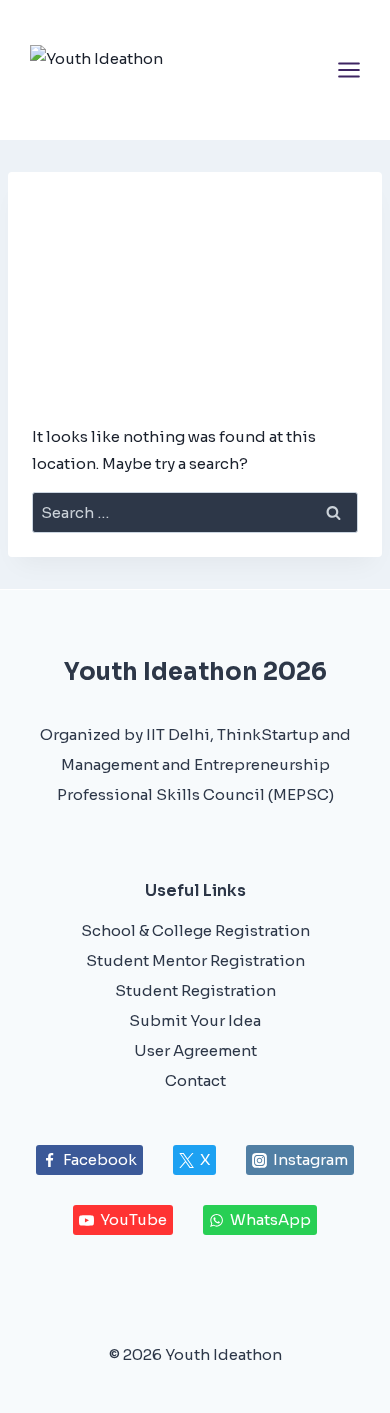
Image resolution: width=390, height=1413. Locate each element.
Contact (195, 1080)
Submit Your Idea (195, 1020)
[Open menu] (348, 69)
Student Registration (195, 990)
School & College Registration (195, 930)
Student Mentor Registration (195, 960)
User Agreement (195, 1050)
